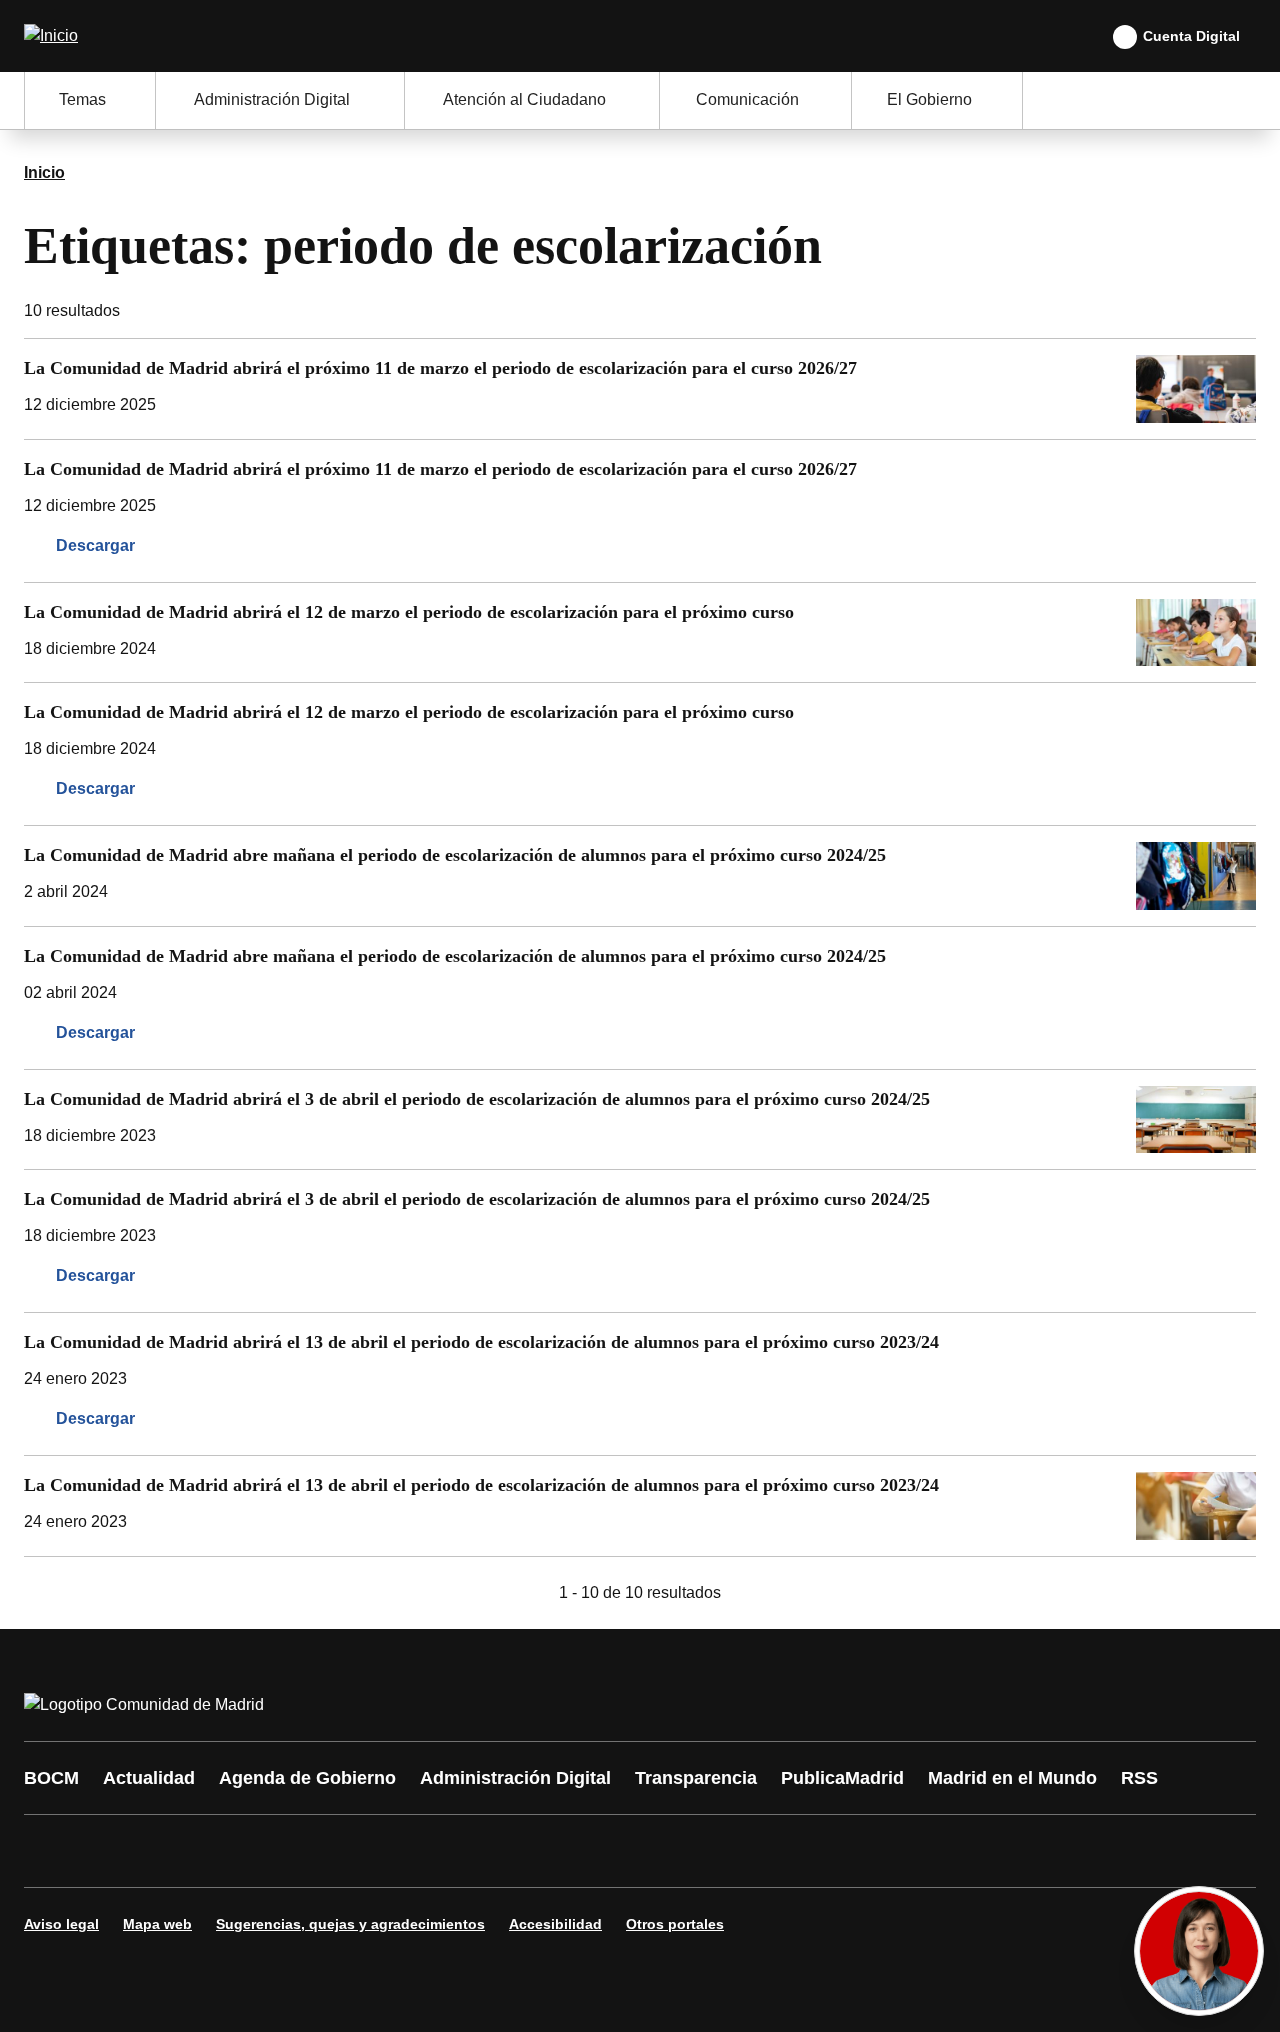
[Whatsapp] (352, 1851)
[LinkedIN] (292, 1851)
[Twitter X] (172, 1851)
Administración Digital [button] (272, 99)
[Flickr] (472, 1851)
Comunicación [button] (747, 99)
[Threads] (592, 1851)
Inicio (44, 172)
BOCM (51, 1778)
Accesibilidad (555, 1924)
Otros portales (675, 1924)
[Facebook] (52, 1851)
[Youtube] (232, 1851)
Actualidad (149, 1778)
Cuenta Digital (1191, 36)
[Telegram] (532, 1851)
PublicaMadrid (842, 1778)
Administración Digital (515, 1778)
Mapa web (157, 1924)
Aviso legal (61, 1924)
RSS (1139, 1778)
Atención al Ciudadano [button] (524, 99)
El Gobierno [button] (929, 99)
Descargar (95, 545)
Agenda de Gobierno (307, 1778)
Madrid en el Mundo (1012, 1778)
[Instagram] (112, 1851)
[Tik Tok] (412, 1851)
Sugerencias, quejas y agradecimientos (350, 1924)
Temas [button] (82, 99)
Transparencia (696, 1778)
